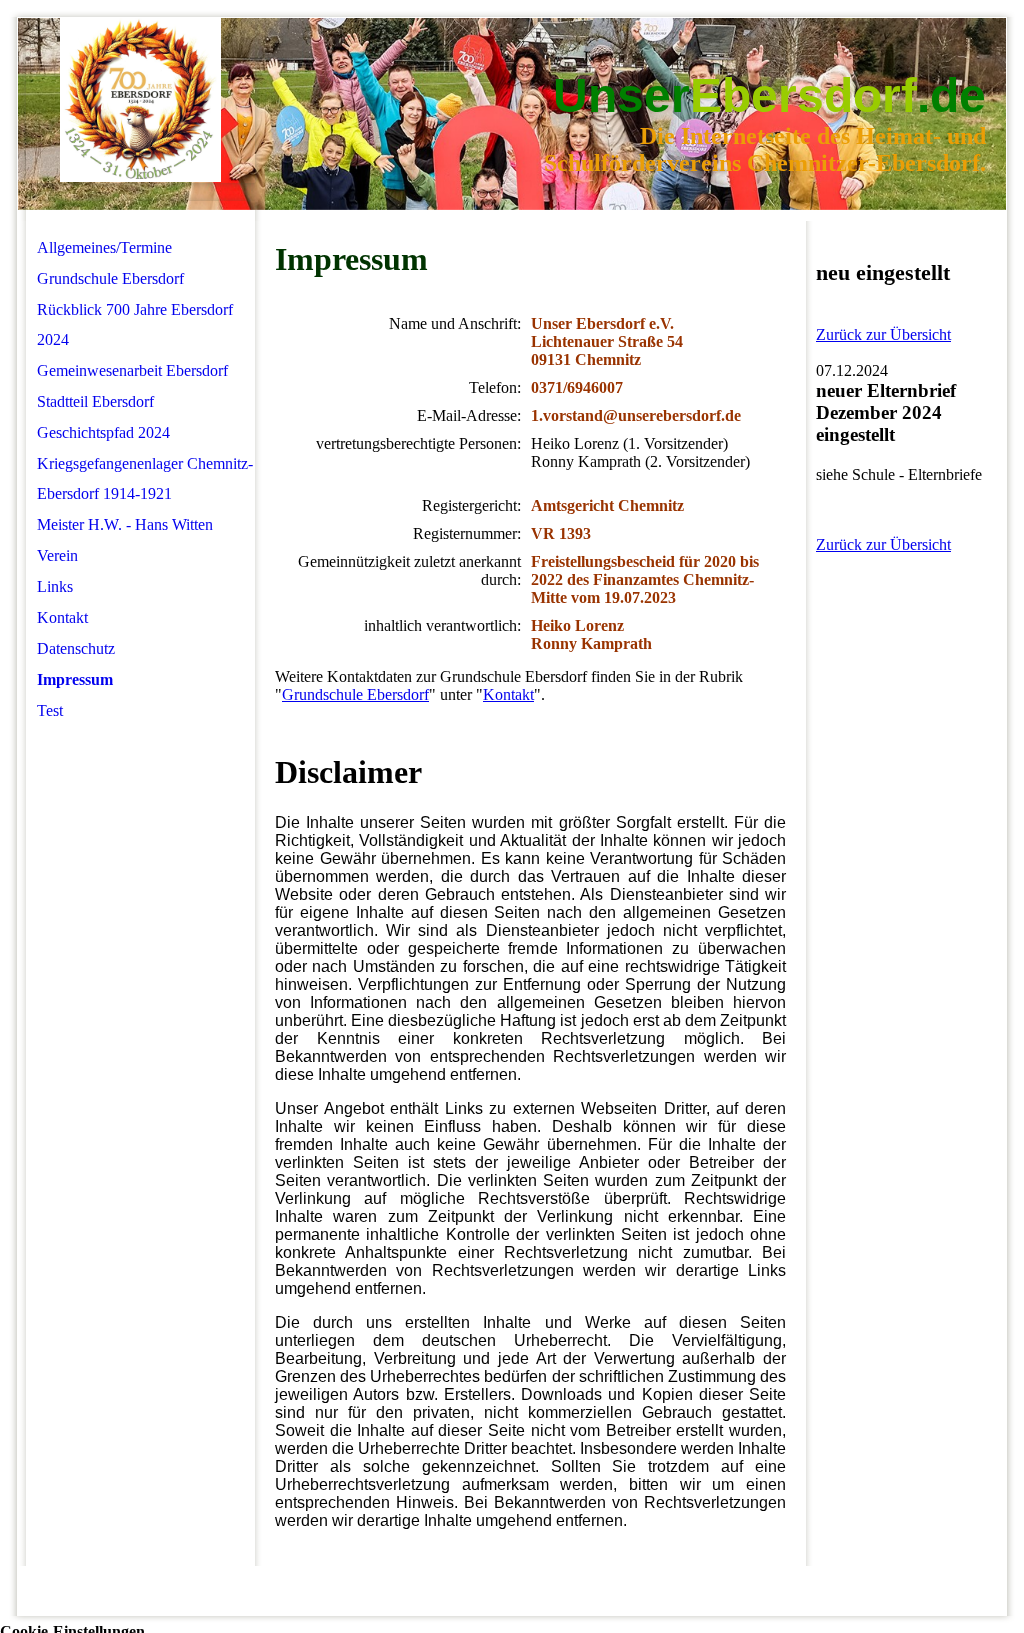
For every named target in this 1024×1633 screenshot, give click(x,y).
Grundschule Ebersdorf (110, 278)
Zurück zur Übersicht (883, 334)
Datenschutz (76, 648)
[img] (140, 100)
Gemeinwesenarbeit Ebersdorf (132, 370)
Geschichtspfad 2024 (103, 432)
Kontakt (62, 617)
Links (55, 586)
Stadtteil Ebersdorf (95, 401)
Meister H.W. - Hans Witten (125, 524)
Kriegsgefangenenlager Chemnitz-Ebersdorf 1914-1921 (145, 478)
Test (50, 710)
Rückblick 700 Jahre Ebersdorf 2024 (135, 324)
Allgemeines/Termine (104, 247)
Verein (57, 555)
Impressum (75, 679)
